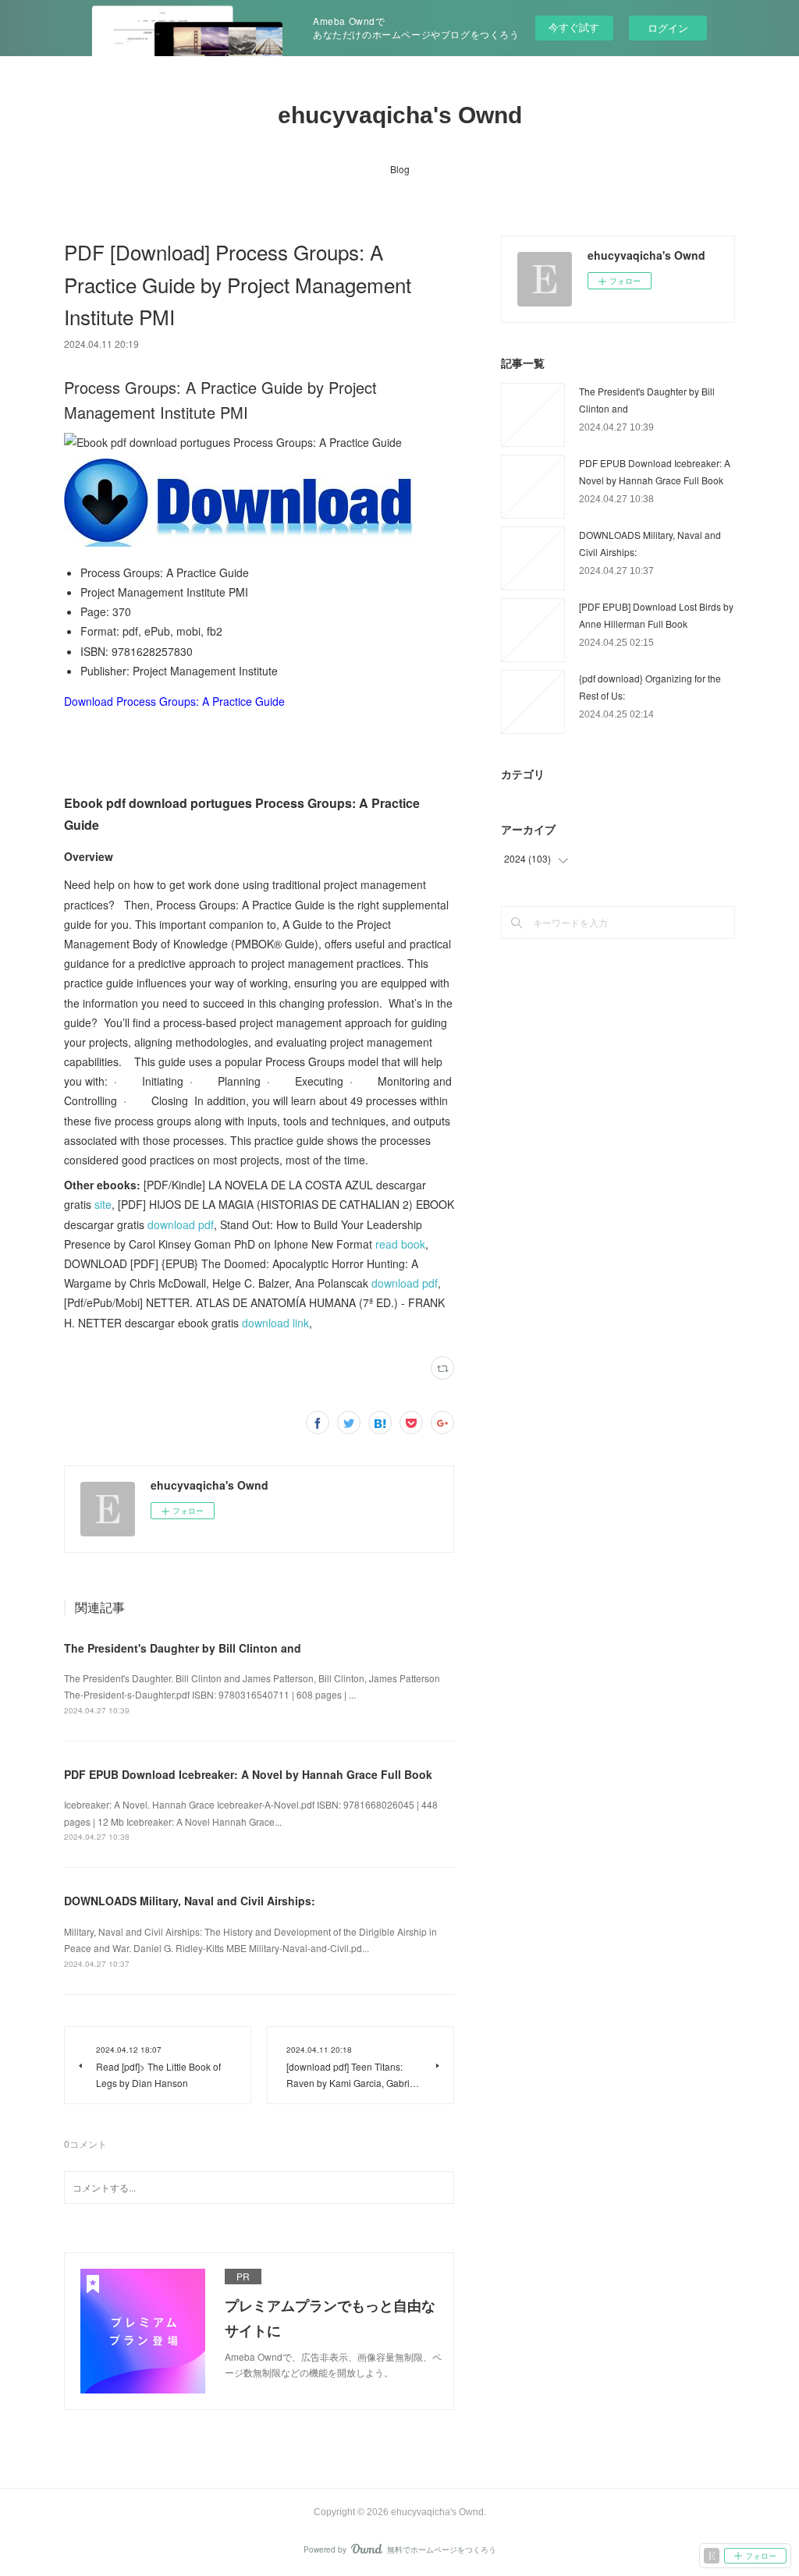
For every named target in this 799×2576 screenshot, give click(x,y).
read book (400, 1244)
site (103, 1204)
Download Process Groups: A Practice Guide (174, 701)
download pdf (181, 1224)
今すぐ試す (574, 27)
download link (275, 1323)
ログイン (668, 28)
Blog (400, 169)
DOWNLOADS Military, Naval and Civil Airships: (190, 1901)
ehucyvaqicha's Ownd (400, 115)
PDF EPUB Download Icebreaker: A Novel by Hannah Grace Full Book (248, 1774)
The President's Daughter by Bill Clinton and (183, 1648)
